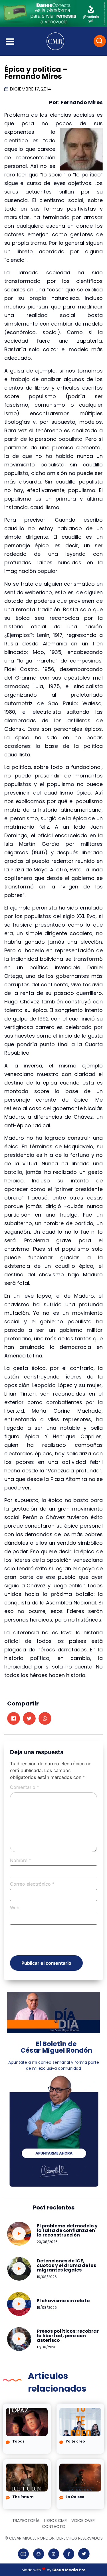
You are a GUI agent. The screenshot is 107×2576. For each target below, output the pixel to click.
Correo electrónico (32, 1884)
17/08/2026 (47, 2347)
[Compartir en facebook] (14, 1718)
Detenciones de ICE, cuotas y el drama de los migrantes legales (66, 2265)
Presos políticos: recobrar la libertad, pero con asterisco (68, 2336)
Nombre (21, 1860)
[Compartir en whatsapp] (45, 1718)
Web (15, 1908)
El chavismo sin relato (63, 2301)
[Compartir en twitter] (29, 1718)
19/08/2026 (47, 2277)
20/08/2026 (47, 2242)
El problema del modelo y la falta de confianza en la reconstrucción (67, 2230)
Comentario (25, 1787)
